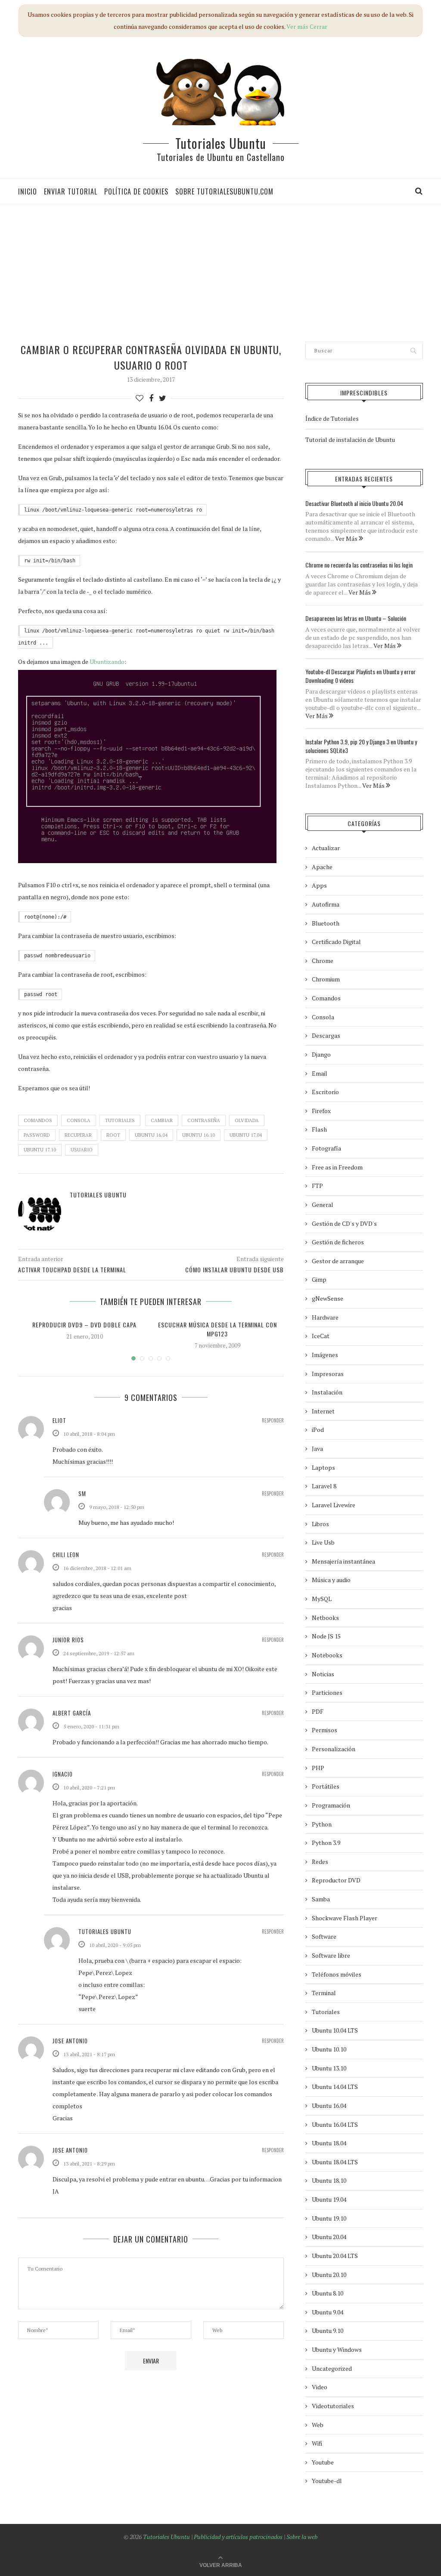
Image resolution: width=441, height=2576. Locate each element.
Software (324, 1936)
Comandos (38, 1120)
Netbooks (325, 1618)
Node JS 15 (326, 1636)
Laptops (323, 1467)
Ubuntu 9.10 (328, 2331)
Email (320, 1073)
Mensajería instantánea (343, 1561)
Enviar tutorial (71, 191)
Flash (319, 1129)
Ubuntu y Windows (337, 2349)
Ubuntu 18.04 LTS (335, 2162)
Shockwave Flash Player (345, 1918)
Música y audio (331, 1580)
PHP (318, 1768)
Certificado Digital (336, 942)
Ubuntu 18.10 (329, 2180)
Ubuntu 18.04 (329, 2143)
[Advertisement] (224, 273)
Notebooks (327, 1655)
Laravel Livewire (334, 1505)
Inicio (28, 191)
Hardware (325, 1317)
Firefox (321, 1111)
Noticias (323, 1674)
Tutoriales (120, 1120)
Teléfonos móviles (337, 1974)
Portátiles (326, 1786)
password (37, 1135)
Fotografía (326, 1148)
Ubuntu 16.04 (329, 2106)
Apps (319, 885)
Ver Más (347, 538)
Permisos (325, 1730)
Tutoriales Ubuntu (221, 143)
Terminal (324, 1993)
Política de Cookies (136, 191)
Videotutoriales (333, 2406)
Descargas (326, 1035)
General (323, 1205)
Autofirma (326, 904)
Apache (322, 867)
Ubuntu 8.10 (328, 2293)
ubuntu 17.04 (246, 1135)
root (113, 1135)
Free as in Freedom (337, 1167)
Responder (273, 1421)
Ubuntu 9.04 (328, 2312)
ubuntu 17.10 (40, 1150)
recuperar (78, 1135)
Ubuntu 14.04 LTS (335, 2087)
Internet (323, 1411)
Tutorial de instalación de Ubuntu (350, 440)
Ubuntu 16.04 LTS (335, 2124)
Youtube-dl (327, 2481)
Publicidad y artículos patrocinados (238, 2537)
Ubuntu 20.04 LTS (335, 2256)
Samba (321, 1899)
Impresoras (328, 1374)
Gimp (319, 1279)
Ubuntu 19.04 (329, 2199)
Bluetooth (326, 923)
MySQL (322, 1599)
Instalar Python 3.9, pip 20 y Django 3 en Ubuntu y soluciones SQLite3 (361, 746)
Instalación (327, 1392)
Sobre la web (302, 2537)
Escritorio (325, 1092)
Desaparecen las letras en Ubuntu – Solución (356, 618)
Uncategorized (332, 2368)
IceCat (321, 1336)
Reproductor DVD (336, 1880)
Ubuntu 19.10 (329, 2218)
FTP (317, 1186)
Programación (331, 1805)
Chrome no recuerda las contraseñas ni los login (359, 565)
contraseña (204, 1120)
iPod (318, 1430)
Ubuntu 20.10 (329, 2275)
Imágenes (325, 1355)
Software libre (331, 1955)
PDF (318, 1711)
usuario (82, 1150)
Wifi (317, 2443)
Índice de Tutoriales (332, 418)
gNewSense (328, 1298)
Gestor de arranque (338, 1261)
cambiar (162, 1120)
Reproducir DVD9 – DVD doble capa (84, 1325)
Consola (79, 1120)
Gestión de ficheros (338, 1242)
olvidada (247, 1120)
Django (321, 1054)
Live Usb (323, 1542)
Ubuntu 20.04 (329, 2237)
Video (320, 2387)
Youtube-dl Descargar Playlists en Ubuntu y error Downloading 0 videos (360, 676)
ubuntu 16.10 (199, 1135)
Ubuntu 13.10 (329, 2068)
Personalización (334, 1749)
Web (318, 2425)
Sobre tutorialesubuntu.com (224, 191)
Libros (320, 1524)
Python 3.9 (326, 1843)
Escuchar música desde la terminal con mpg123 (217, 1329)
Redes (320, 1862)
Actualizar (326, 848)
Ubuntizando (107, 662)
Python (322, 1824)
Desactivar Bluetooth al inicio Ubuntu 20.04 (354, 503)
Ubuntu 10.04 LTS (335, 2030)
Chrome (323, 961)
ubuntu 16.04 (151, 1135)
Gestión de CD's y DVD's (344, 1223)
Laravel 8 (324, 1486)
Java (317, 1448)
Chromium (326, 979)
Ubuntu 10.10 (329, 2049)
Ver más (297, 26)
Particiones (327, 1692)
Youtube (323, 2462)
